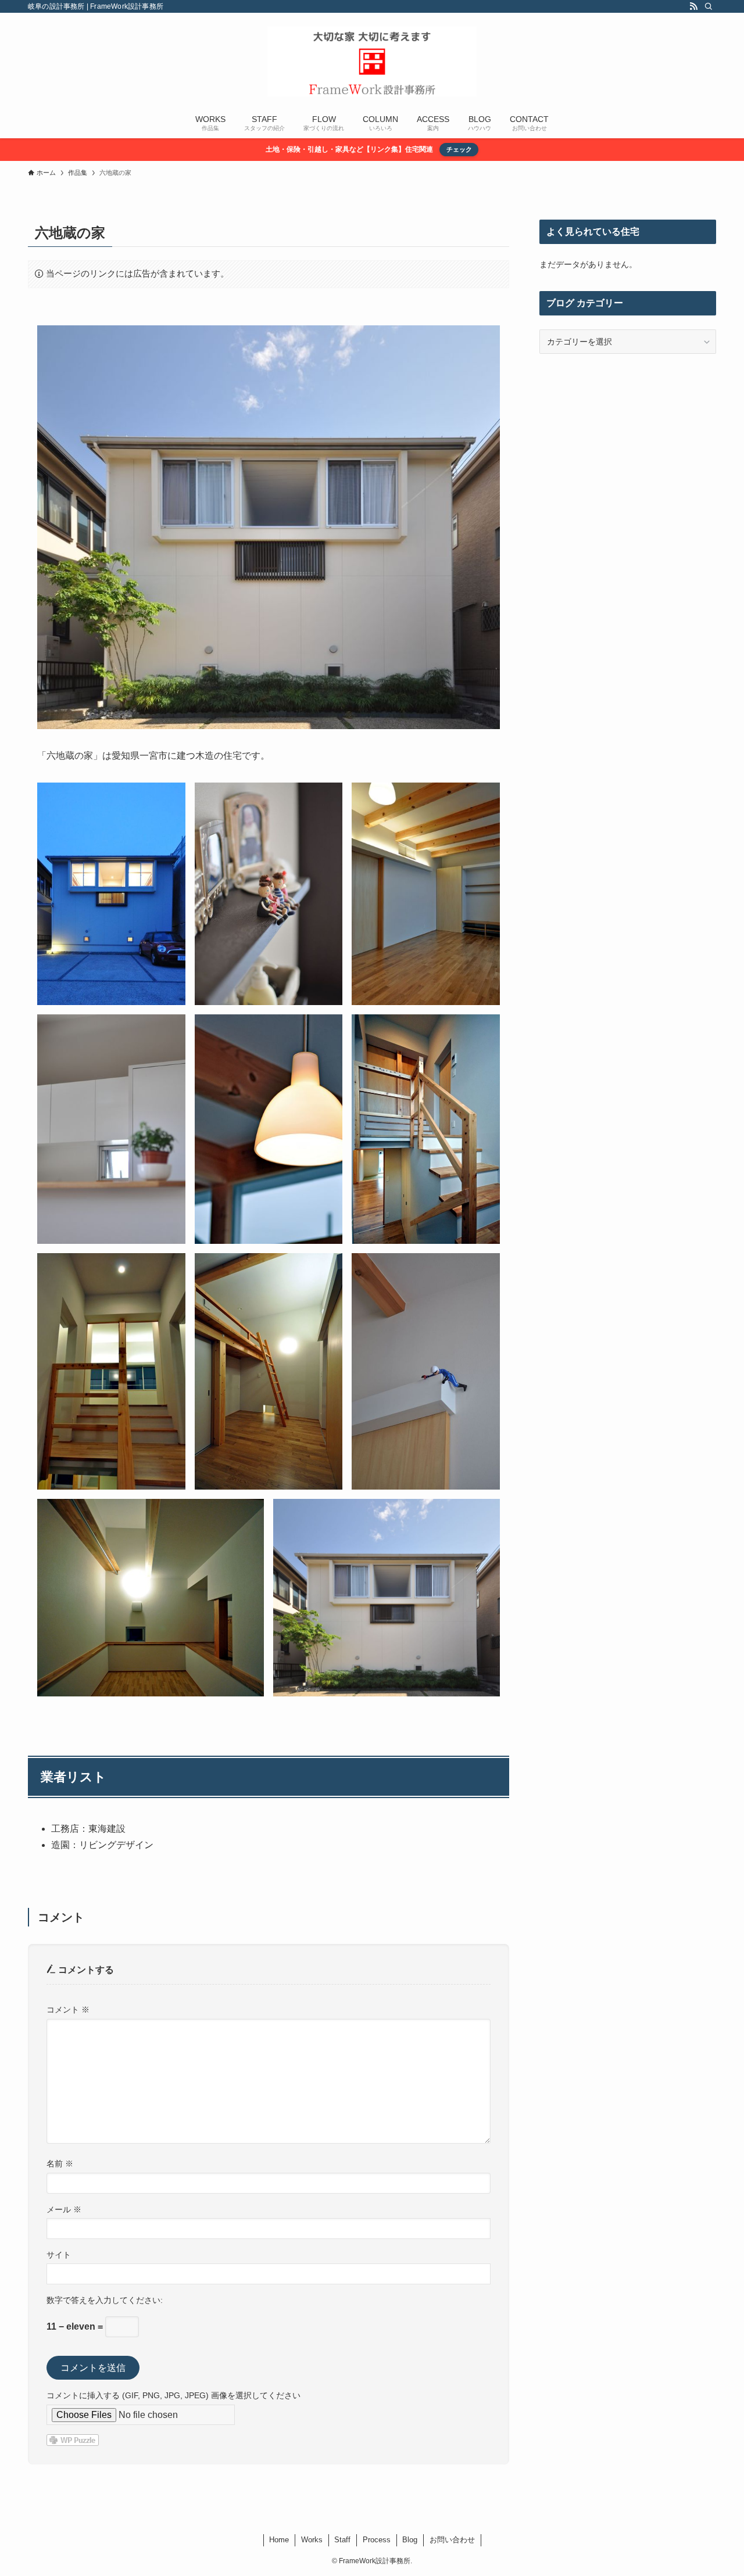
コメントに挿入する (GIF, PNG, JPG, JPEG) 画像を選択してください (174, 2395)
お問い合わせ (452, 2540)
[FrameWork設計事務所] (372, 62)
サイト (59, 2255)
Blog (410, 2540)
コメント (68, 2010)
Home (279, 2540)
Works (312, 2540)
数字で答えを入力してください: (105, 2300)
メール (64, 2209)
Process (377, 2540)
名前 (60, 2164)
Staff (342, 2540)
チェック (459, 149)
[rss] (693, 6)
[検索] (709, 6)
